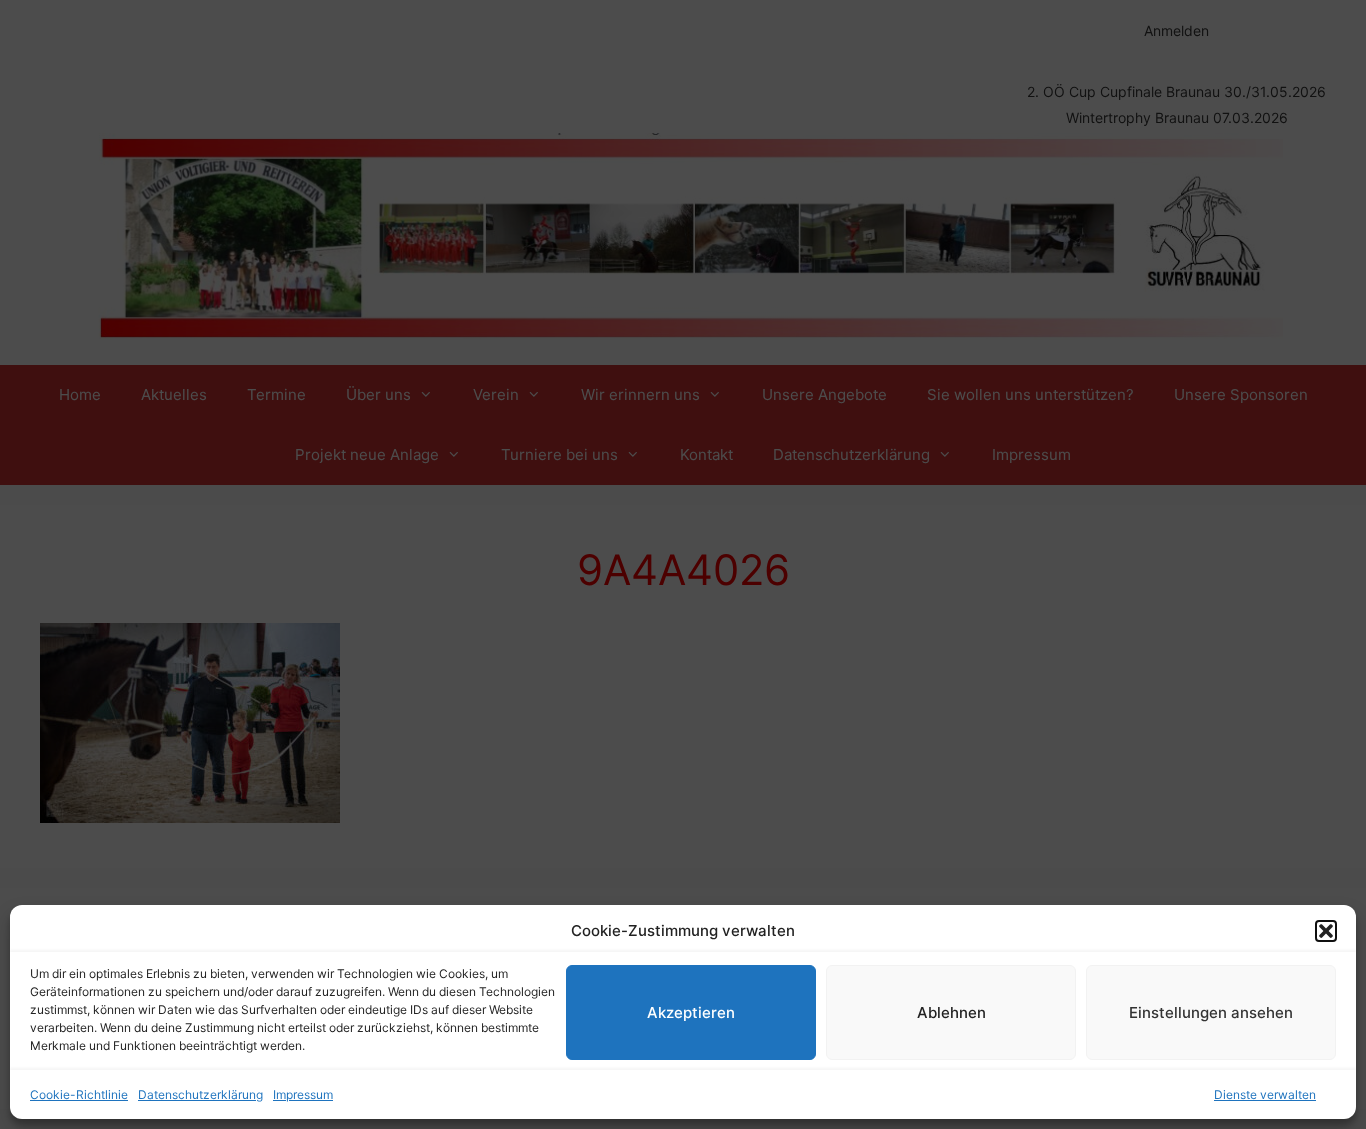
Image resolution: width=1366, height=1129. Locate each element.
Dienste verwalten (1265, 1094)
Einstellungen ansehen (1211, 1012)
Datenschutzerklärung (200, 1094)
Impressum (303, 1094)
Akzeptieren (691, 1012)
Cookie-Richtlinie (79, 1094)
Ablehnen (951, 1012)
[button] (1326, 931)
